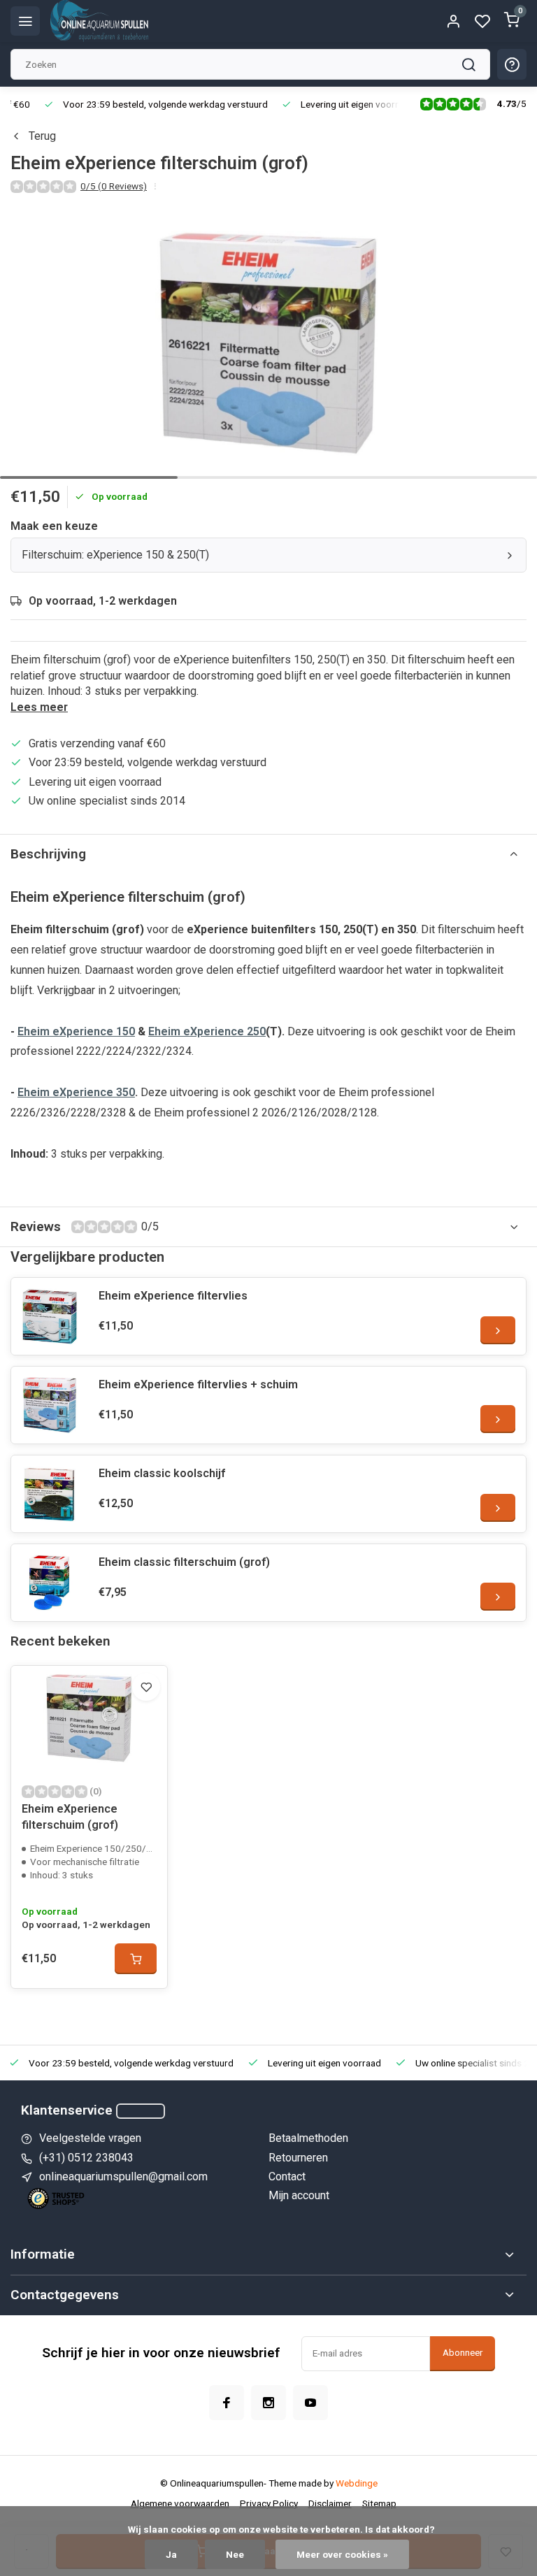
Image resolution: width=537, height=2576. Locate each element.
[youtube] (310, 2403)
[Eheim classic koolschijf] (50, 1494)
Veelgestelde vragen (90, 2138)
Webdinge (357, 2483)
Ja (171, 2554)
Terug (42, 136)
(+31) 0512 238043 (86, 2158)
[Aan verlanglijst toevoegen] (146, 1687)
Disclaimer (330, 2503)
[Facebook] (227, 2403)
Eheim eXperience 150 (76, 1031)
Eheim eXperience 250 (207, 1031)
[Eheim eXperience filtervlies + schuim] (50, 1405)
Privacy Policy (269, 2503)
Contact (287, 2176)
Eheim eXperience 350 (76, 1092)
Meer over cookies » (342, 2554)
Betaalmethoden (308, 2138)
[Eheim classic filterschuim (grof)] (50, 1583)
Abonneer (463, 2353)
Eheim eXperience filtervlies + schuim (198, 1384)
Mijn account (299, 2195)
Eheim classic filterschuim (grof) (184, 1562)
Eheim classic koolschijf (162, 1473)
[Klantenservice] (141, 2111)
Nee (235, 2554)
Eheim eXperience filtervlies (173, 1296)
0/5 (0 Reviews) (114, 186)
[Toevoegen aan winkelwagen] (136, 1959)
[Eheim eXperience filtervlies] (50, 1316)
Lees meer (39, 707)
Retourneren (298, 2158)
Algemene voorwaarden (180, 2503)
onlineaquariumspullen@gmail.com (123, 2176)
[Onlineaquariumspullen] (99, 21)
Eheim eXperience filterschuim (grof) (70, 1816)
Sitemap (379, 2503)
